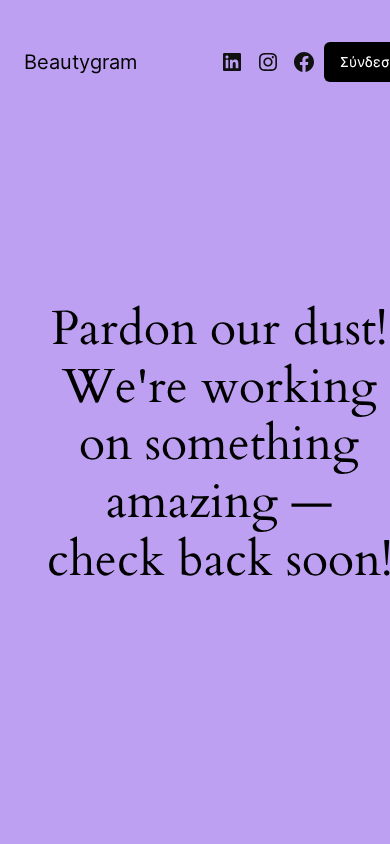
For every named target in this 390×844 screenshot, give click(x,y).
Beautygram (80, 62)
